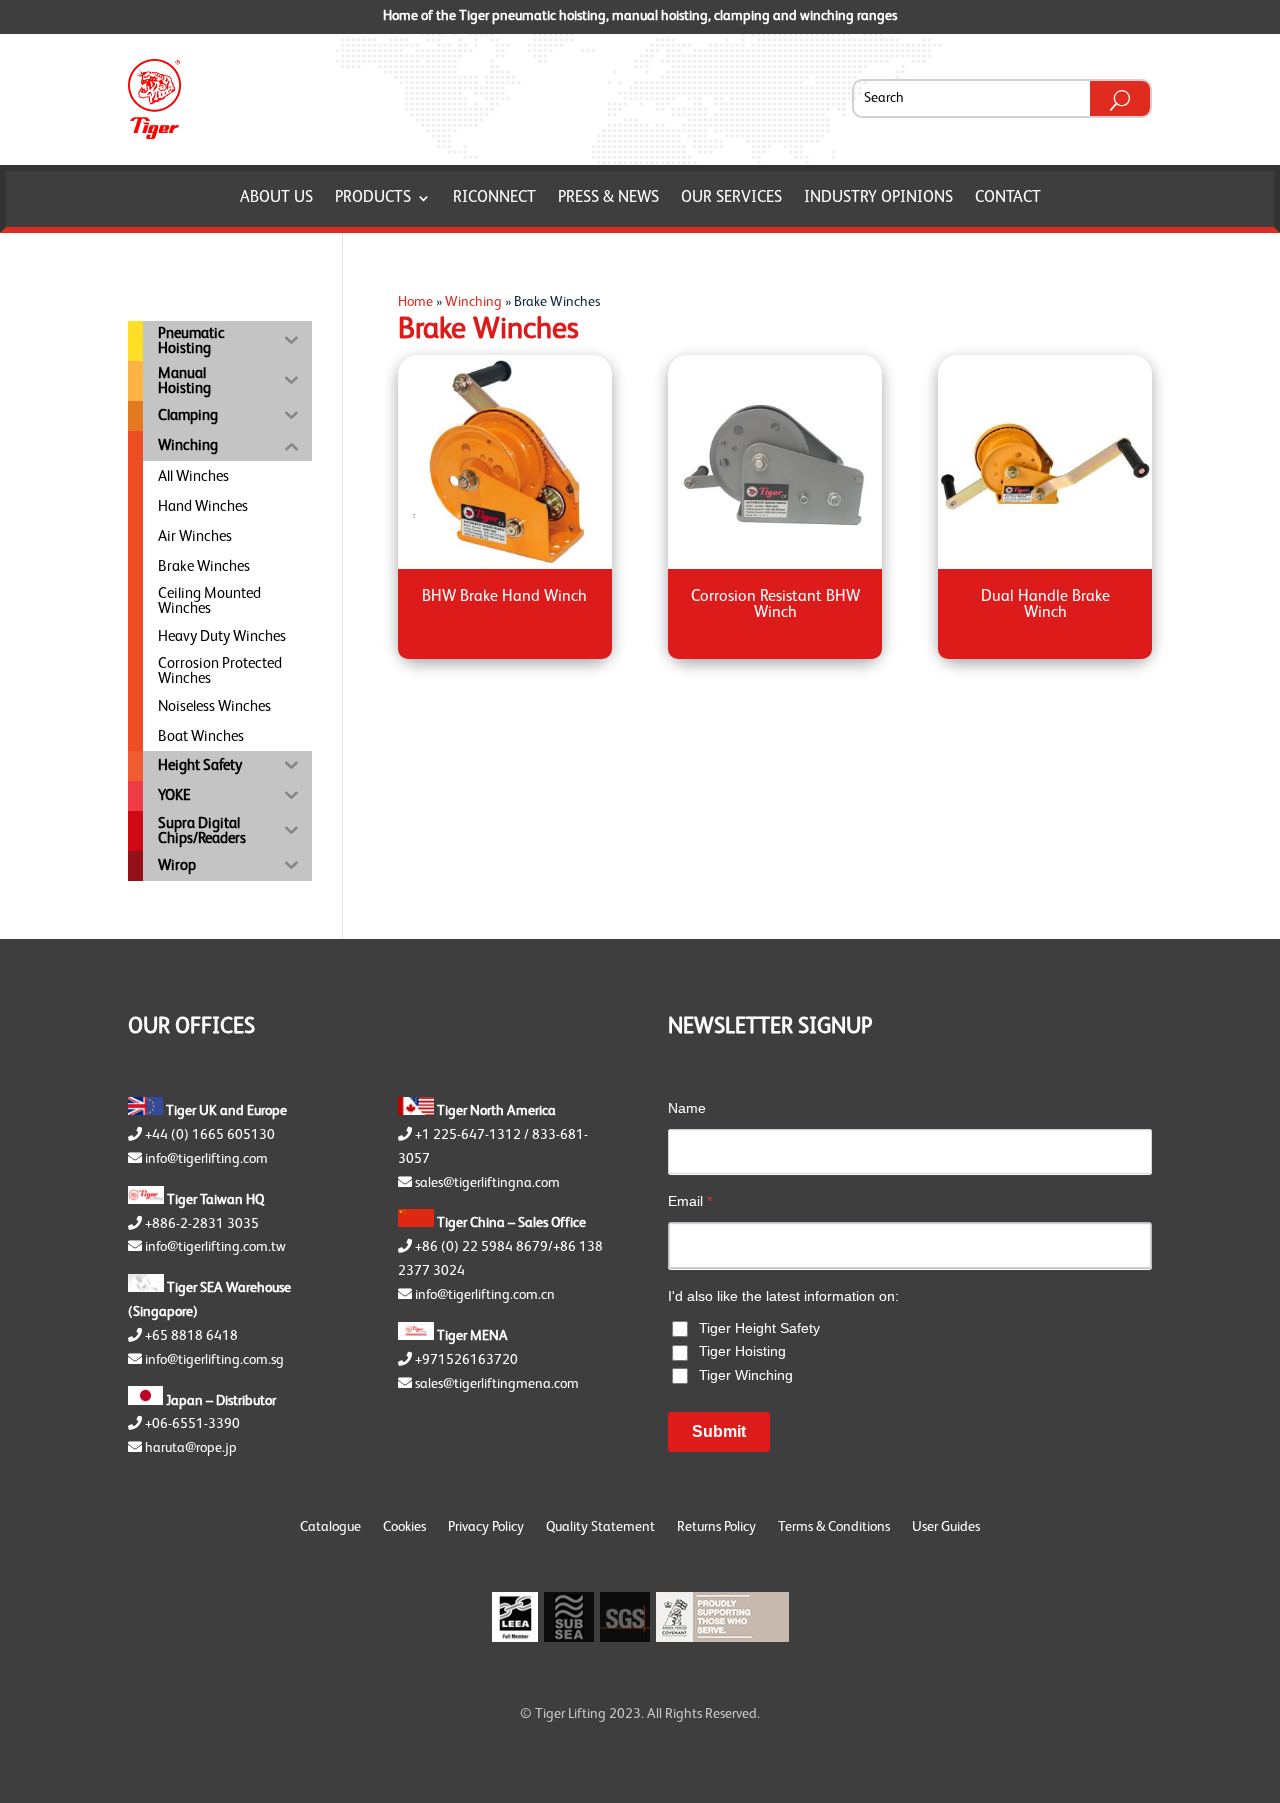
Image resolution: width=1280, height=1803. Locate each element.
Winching (473, 302)
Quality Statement (600, 1527)
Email (690, 1201)
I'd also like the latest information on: (783, 1296)
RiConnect (494, 198)
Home (415, 302)
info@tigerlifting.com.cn (485, 1295)
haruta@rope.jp (191, 1448)
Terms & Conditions (834, 1527)
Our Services (731, 198)
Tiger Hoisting (742, 1351)
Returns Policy (716, 1527)
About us (276, 198)
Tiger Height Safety (759, 1328)
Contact (1008, 198)
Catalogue (330, 1527)
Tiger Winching (746, 1375)
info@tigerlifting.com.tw (215, 1247)
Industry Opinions (878, 198)
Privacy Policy (486, 1527)
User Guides (946, 1527)
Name (687, 1108)
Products (373, 198)
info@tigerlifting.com (206, 1159)
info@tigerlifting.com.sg (214, 1360)
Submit (719, 1431)
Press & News (608, 198)
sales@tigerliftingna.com (487, 1183)
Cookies (404, 1527)
